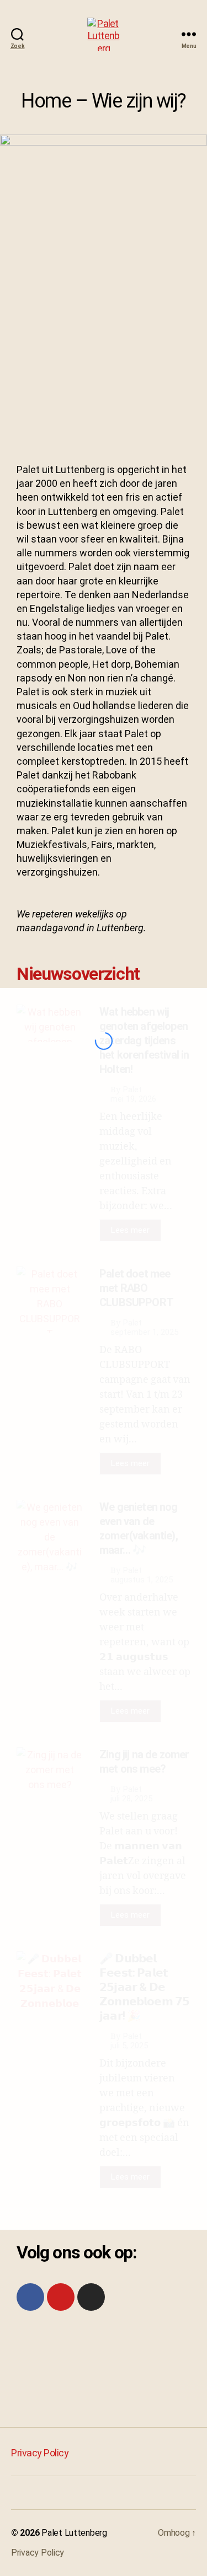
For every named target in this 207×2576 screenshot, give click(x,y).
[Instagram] (91, 2297)
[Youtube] (61, 2297)
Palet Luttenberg (74, 2533)
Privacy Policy (40, 2453)
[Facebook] (30, 2297)
